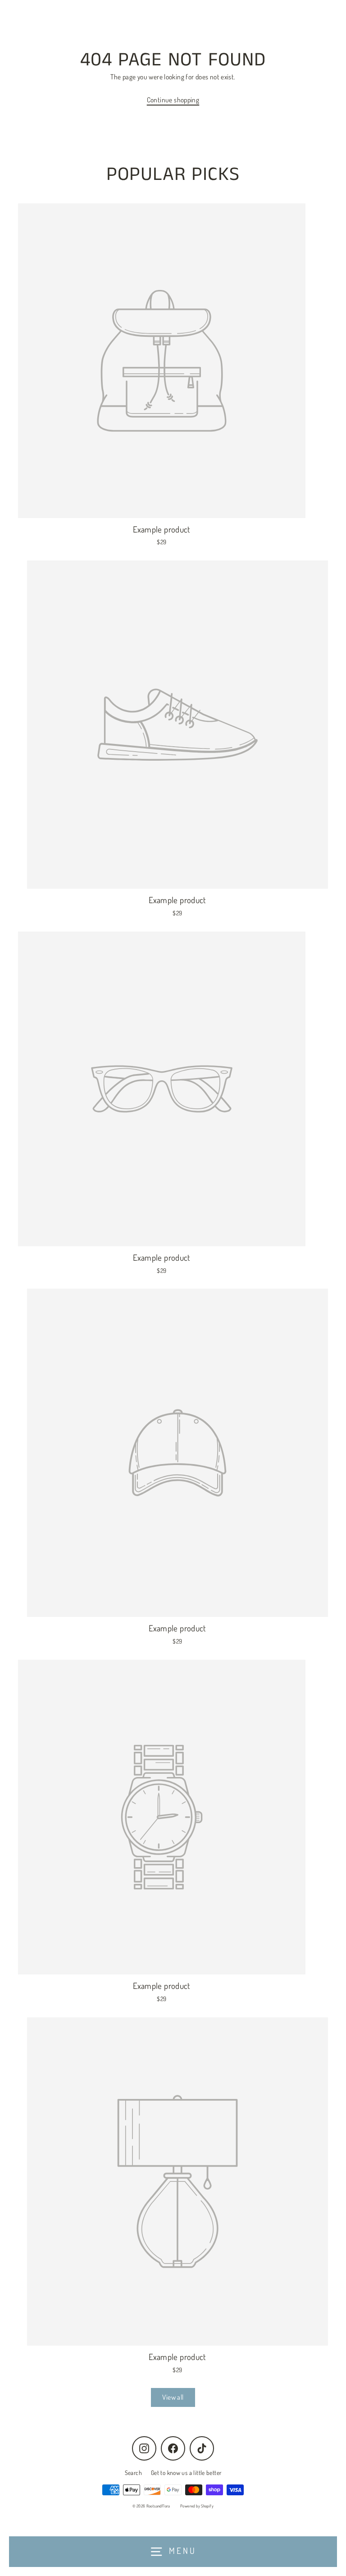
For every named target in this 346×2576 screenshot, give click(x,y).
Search (133, 2473)
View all (173, 2397)
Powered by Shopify (197, 2506)
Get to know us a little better (186, 2473)
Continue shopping (173, 100)
